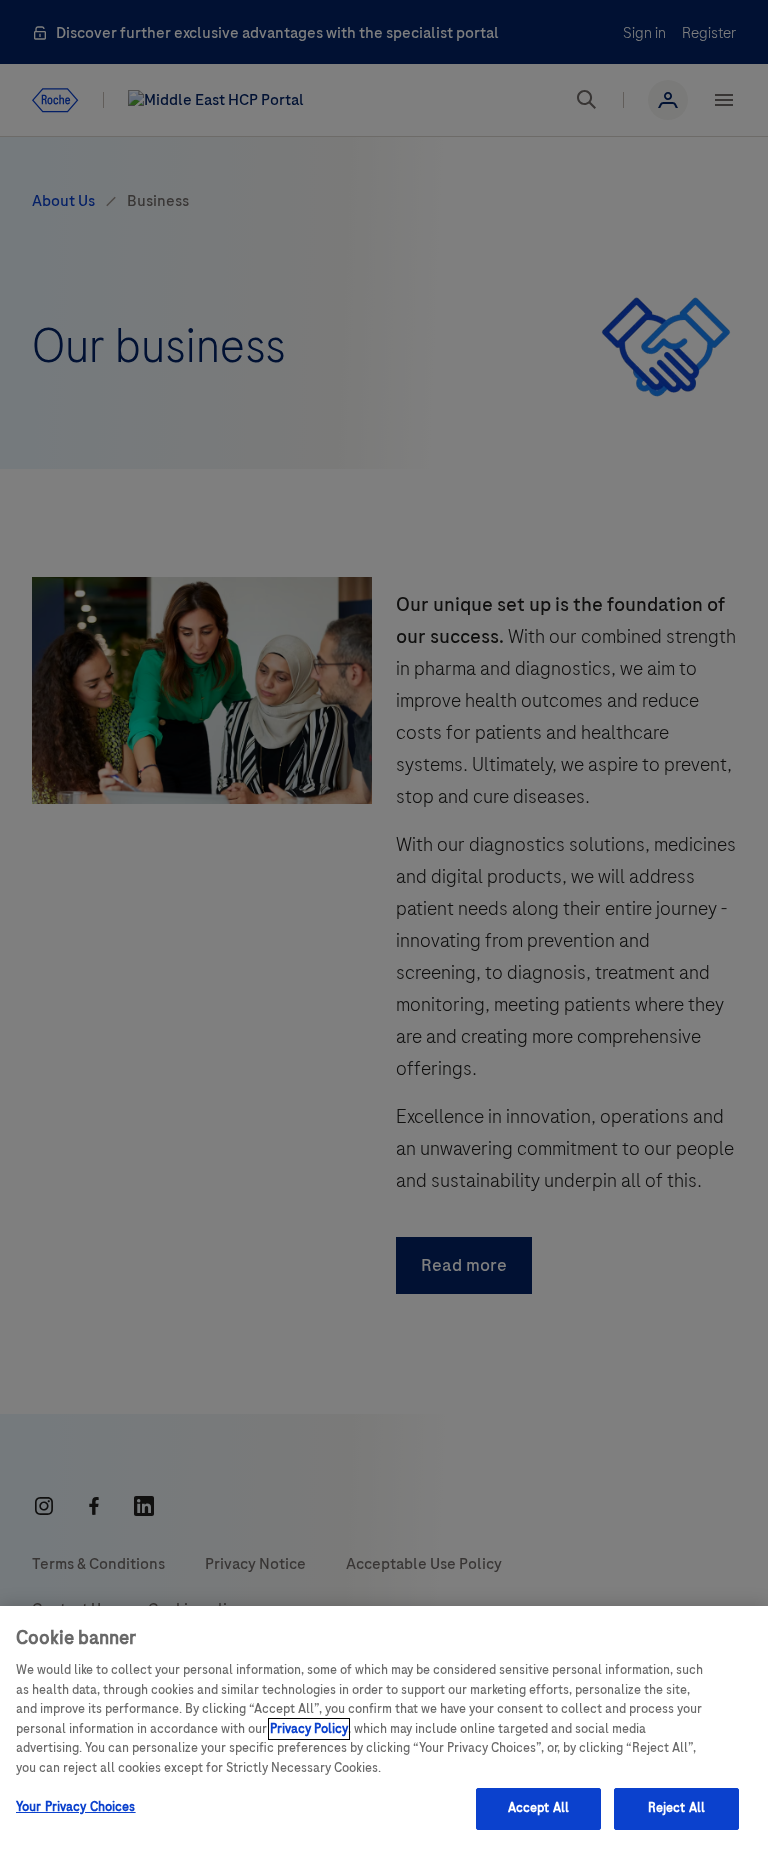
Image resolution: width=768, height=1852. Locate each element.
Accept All (538, 1808)
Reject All (676, 1808)
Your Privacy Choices (76, 1807)
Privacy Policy (309, 1729)
